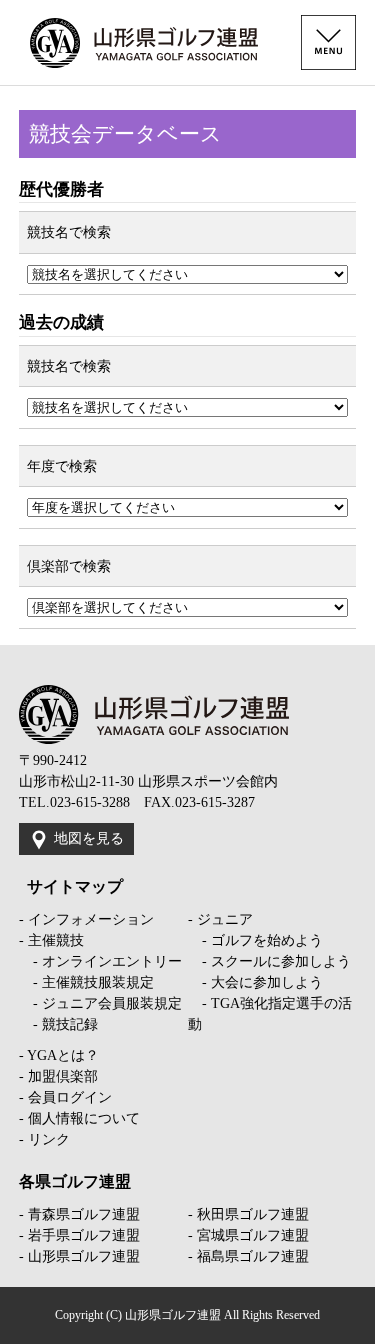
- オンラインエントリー (100, 961)
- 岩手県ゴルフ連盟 (79, 1235)
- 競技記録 (58, 1024)
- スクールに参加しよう (269, 961)
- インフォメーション (86, 919)
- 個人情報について (79, 1118)
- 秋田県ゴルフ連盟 (248, 1214)
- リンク (44, 1139)
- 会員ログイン (65, 1097)
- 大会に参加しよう (255, 982)
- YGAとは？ (59, 1055)
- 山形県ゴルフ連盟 (79, 1256)
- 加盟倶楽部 (58, 1076)
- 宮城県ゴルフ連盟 (248, 1235)
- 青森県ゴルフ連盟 (79, 1214)
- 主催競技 (51, 940)
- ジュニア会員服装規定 (100, 1003)
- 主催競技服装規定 (86, 982)
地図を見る (89, 838)
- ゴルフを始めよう (255, 940)
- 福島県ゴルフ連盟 (248, 1256)
